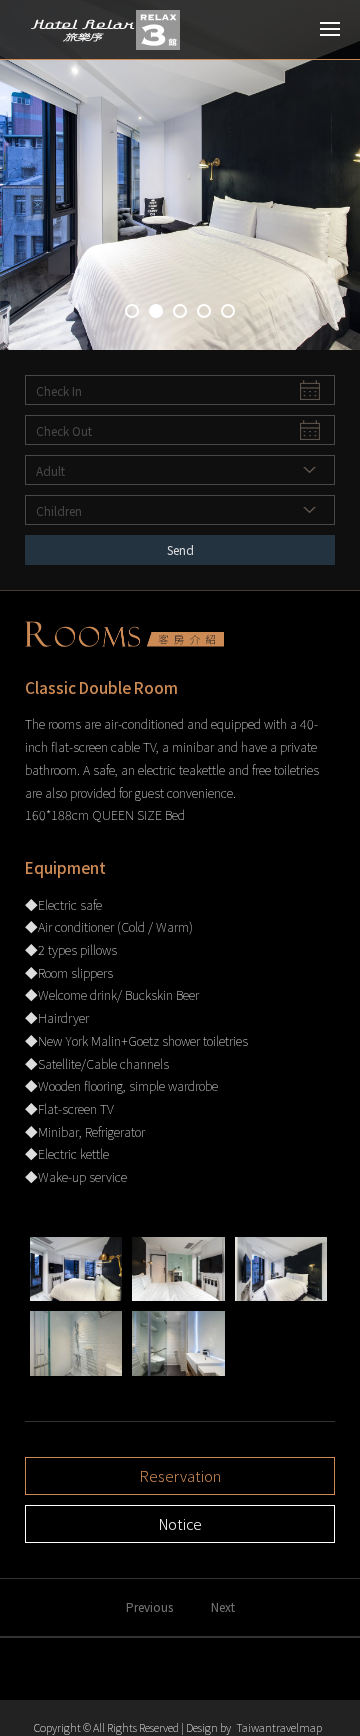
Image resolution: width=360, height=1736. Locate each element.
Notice (180, 1523)
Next (223, 1606)
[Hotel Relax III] (105, 30)
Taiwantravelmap (279, 1727)
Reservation (180, 1475)
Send (180, 549)
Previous (149, 1606)
